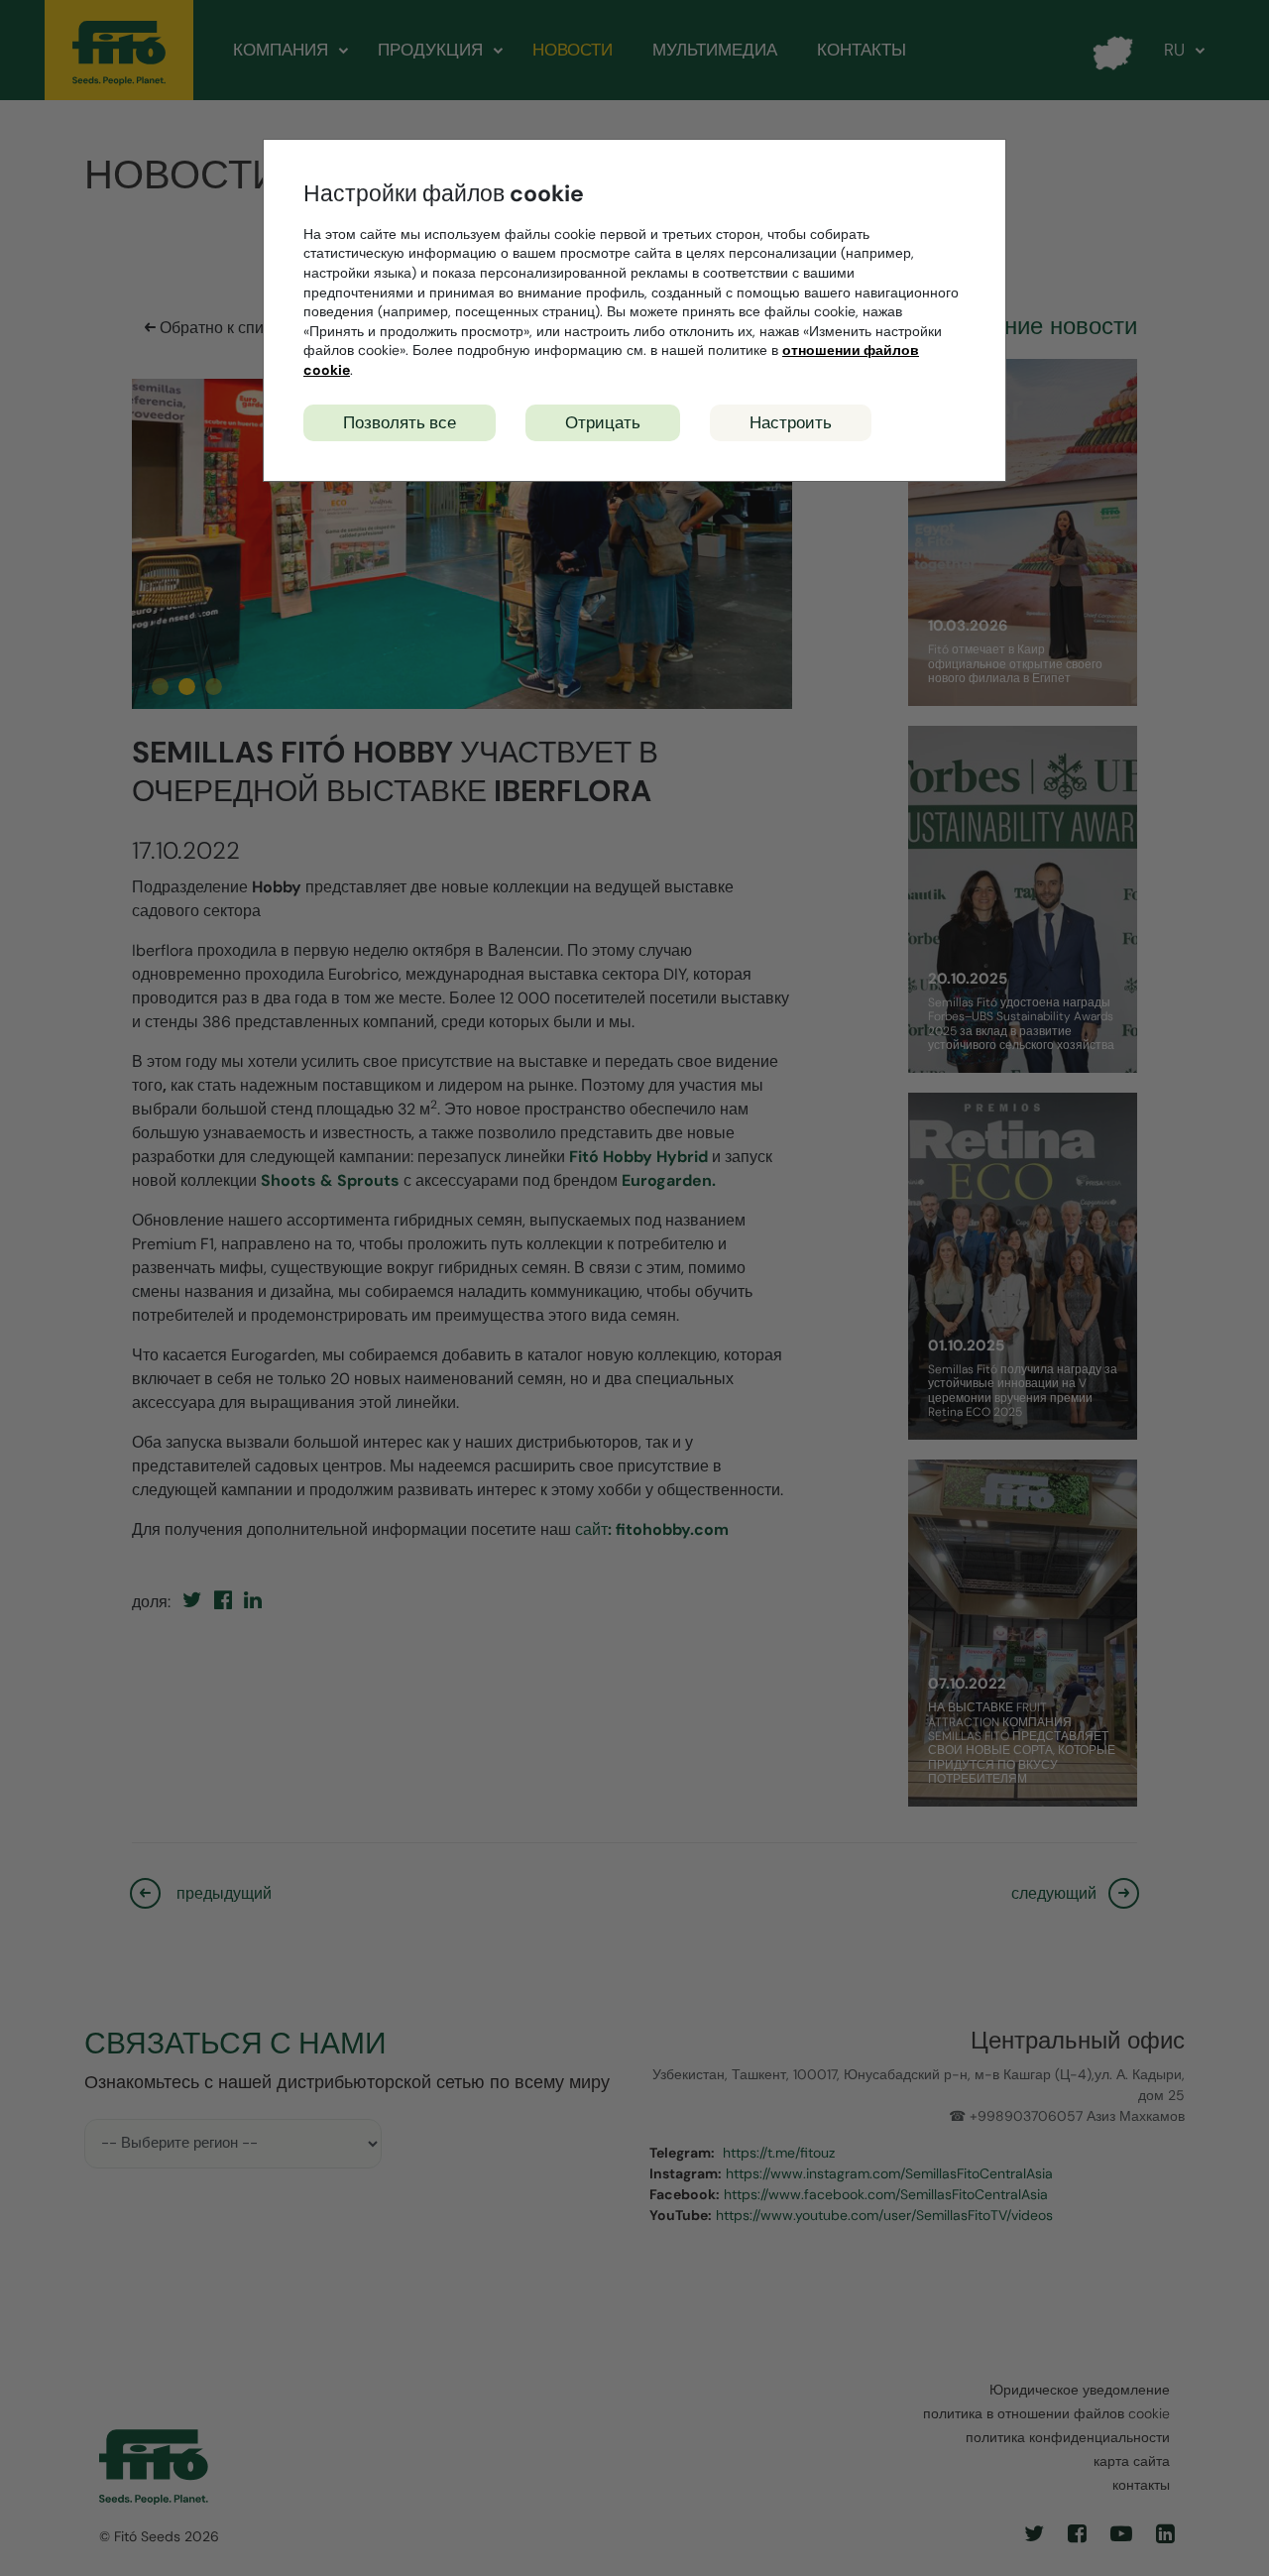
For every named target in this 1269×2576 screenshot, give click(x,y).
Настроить (791, 422)
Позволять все (400, 422)
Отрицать (603, 422)
